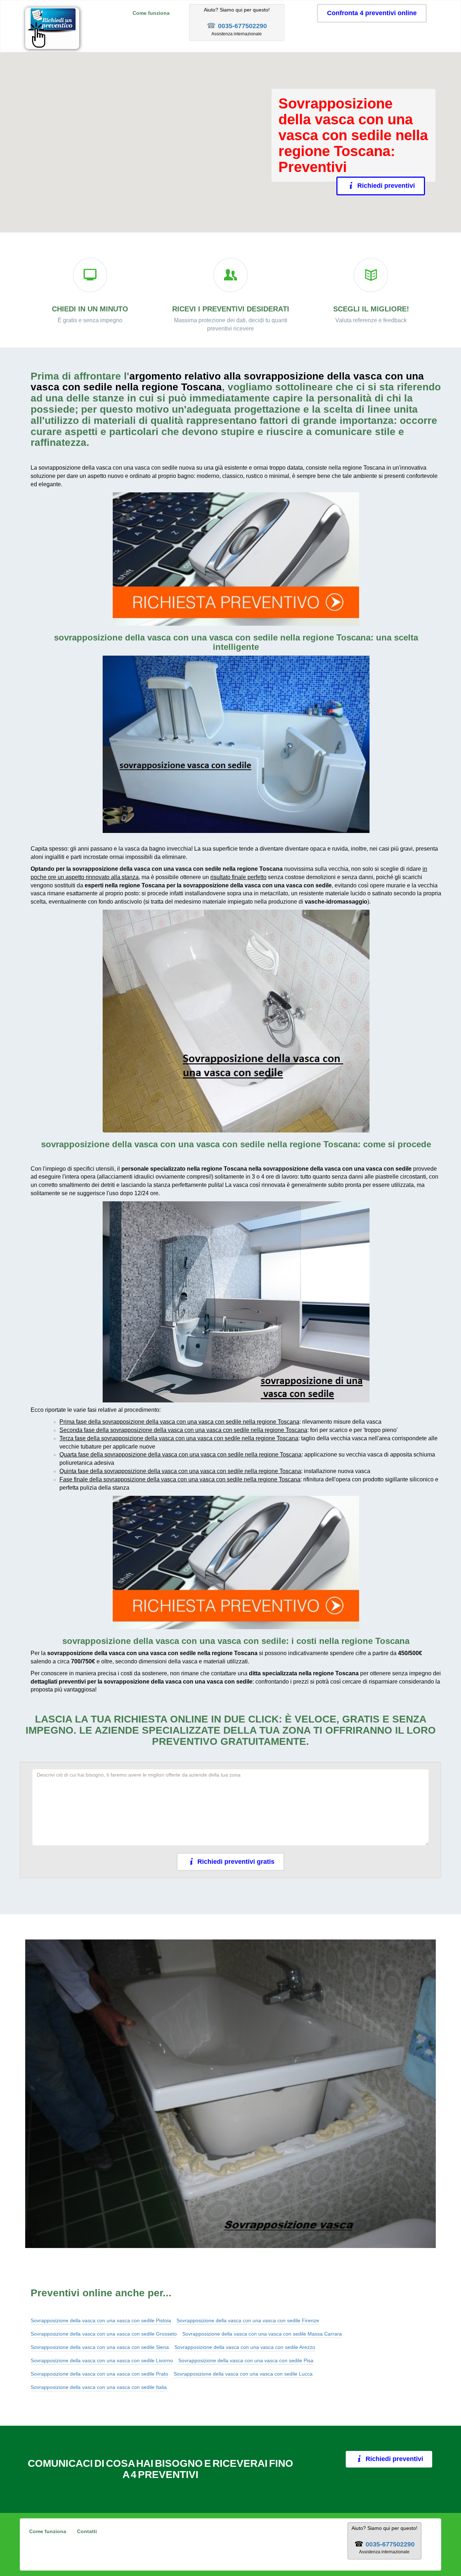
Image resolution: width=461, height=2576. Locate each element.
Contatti (87, 2531)
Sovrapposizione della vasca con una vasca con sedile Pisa (246, 2360)
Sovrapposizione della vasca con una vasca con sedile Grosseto (104, 2334)
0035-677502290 (242, 26)
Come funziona (151, 13)
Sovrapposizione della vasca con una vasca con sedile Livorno (102, 2360)
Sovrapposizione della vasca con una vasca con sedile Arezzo (245, 2347)
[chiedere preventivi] (236, 559)
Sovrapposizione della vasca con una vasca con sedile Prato (99, 2374)
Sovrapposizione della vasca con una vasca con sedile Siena (100, 2347)
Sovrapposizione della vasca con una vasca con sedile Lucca (243, 2374)
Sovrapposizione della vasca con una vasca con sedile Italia (99, 2387)
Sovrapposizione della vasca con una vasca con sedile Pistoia (101, 2320)
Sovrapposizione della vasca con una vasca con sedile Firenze (248, 2320)
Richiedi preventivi (390, 186)
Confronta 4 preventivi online (372, 13)
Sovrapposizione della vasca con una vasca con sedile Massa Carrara (262, 2334)
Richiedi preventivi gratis (236, 1862)
